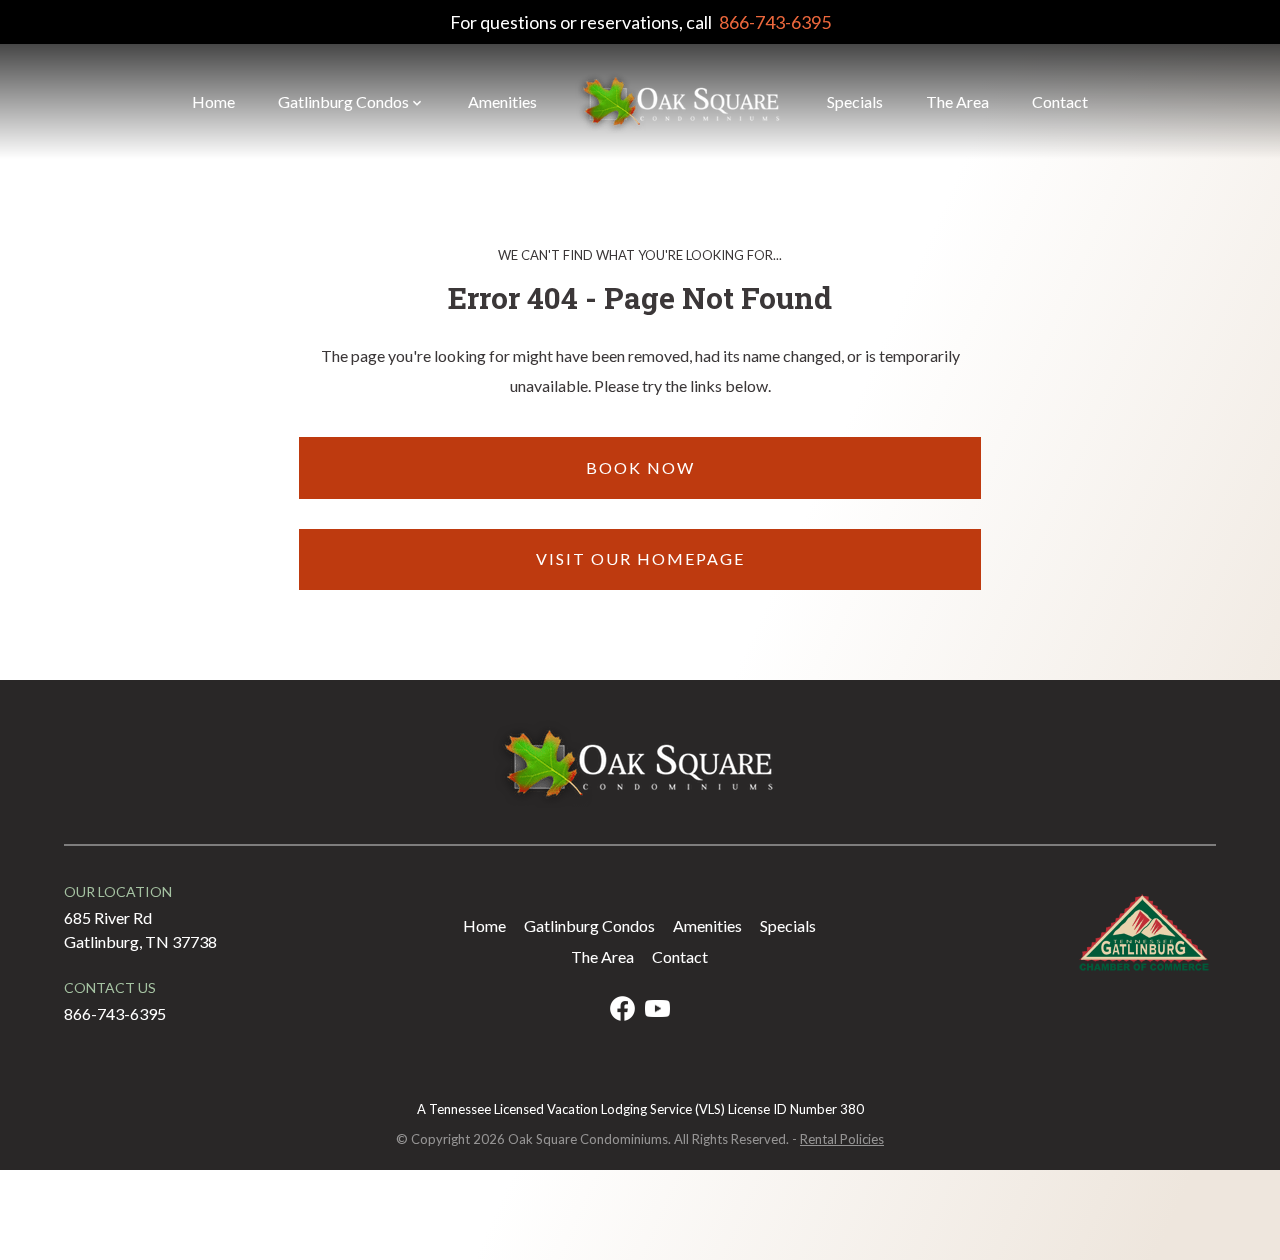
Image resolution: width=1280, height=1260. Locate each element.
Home (213, 101)
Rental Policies (842, 1139)
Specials (855, 101)
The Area (957, 101)
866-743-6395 (775, 22)
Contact (1060, 101)
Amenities (502, 101)
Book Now (640, 467)
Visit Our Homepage (640, 558)
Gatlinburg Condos (343, 101)
